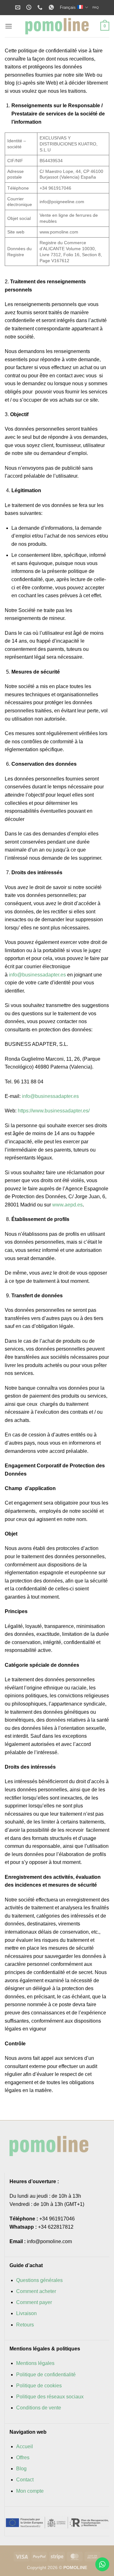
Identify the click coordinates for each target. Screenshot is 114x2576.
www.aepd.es (67, 1205)
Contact (25, 2480)
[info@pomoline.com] (19, 7)
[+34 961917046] (41, 7)
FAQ (96, 7)
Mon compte (30, 2491)
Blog (21, 2469)
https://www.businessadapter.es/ (54, 1111)
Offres (23, 2458)
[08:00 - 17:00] (30, 7)
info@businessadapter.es (37, 975)
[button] (9, 26)
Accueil (25, 2446)
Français (68, 7)
